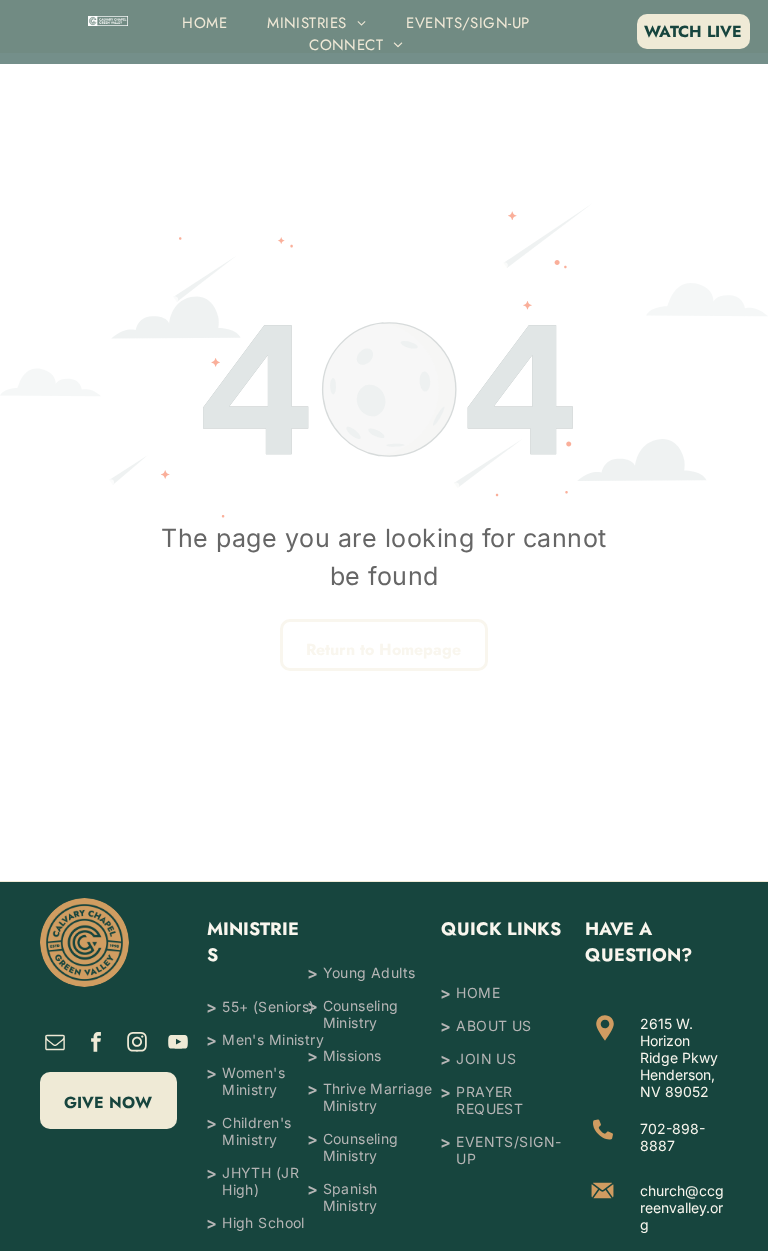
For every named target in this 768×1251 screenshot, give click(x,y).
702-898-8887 (672, 1137)
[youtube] (178, 1044)
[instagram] (137, 1044)
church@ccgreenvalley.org (682, 1207)
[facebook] (96, 1044)
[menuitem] (204, 23)
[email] (55, 1044)
